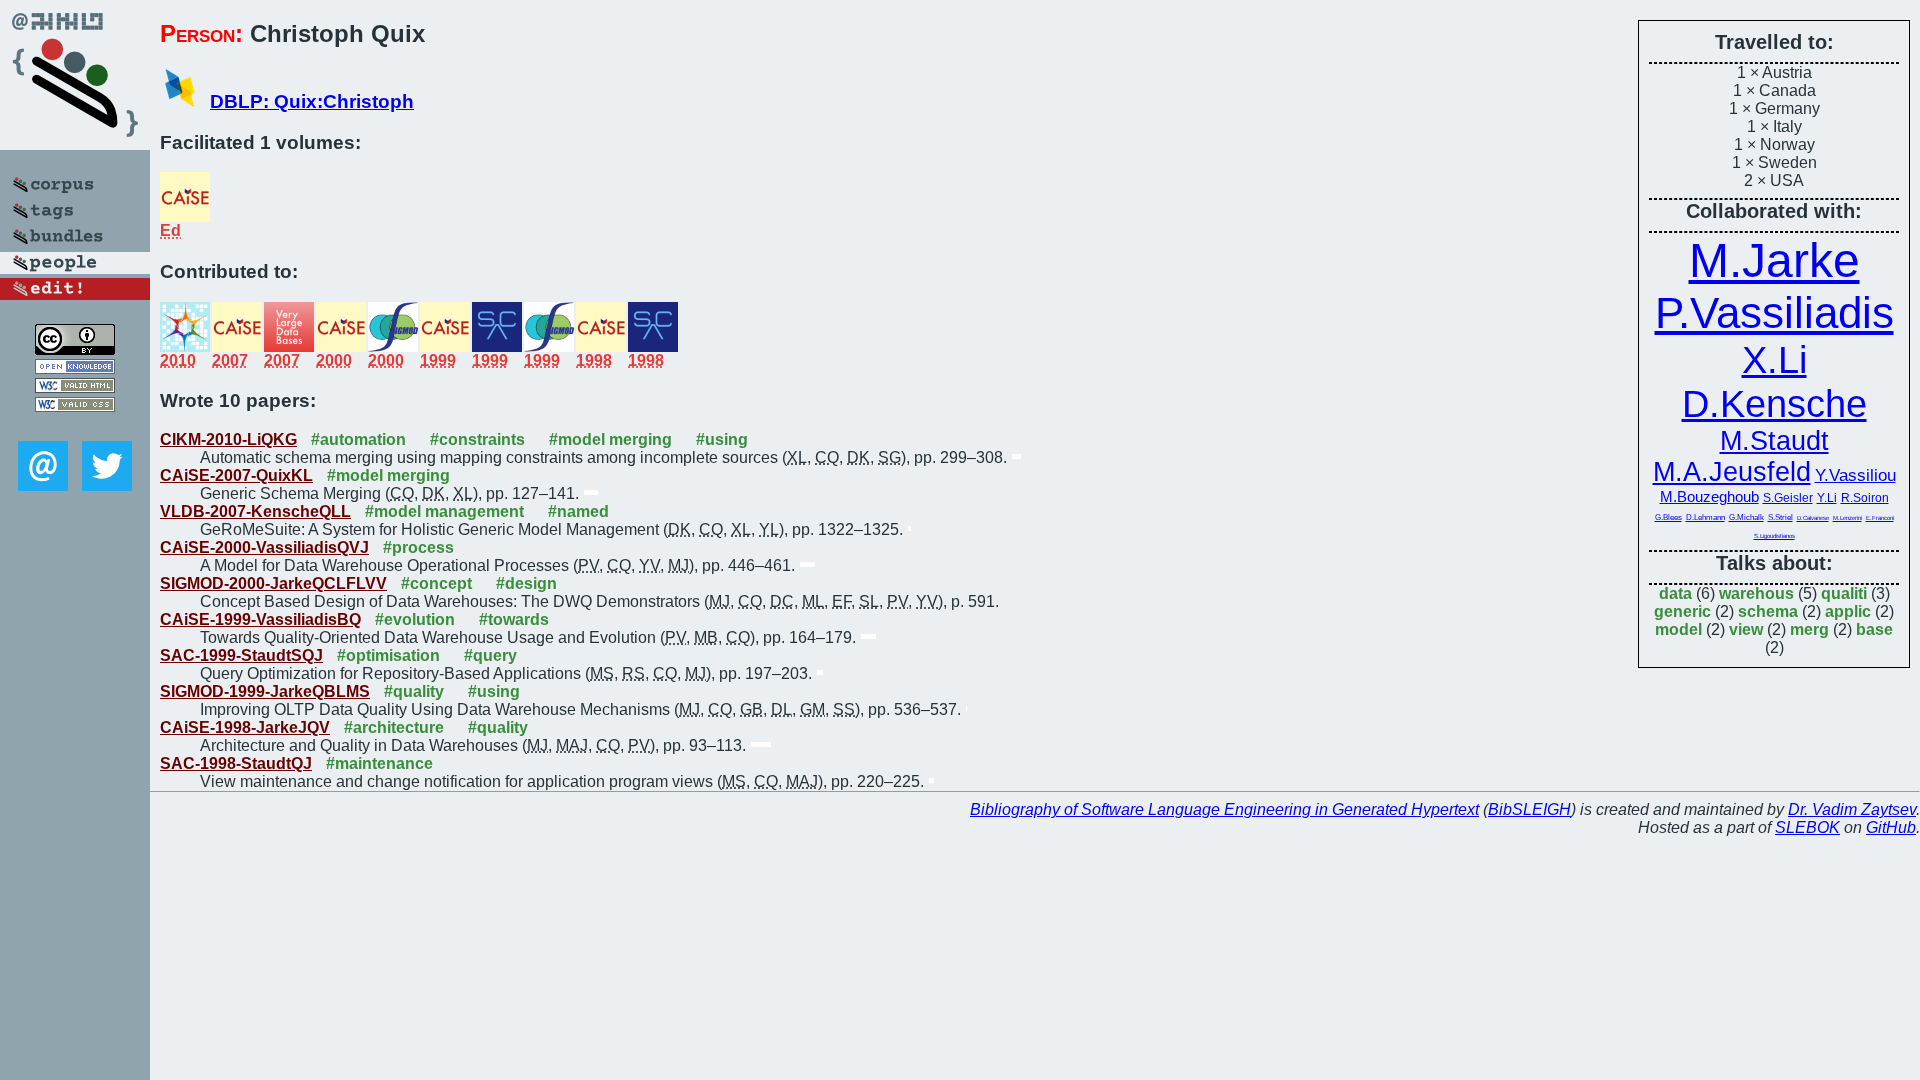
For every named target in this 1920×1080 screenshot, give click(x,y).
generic (1682, 611)
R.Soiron (1865, 498)
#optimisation (388, 655)
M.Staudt (1774, 441)
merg (1809, 629)
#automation (358, 439)
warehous (1756, 593)
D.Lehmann (1705, 517)
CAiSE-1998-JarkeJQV (245, 727)
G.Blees (1668, 517)
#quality (414, 691)
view (1746, 629)
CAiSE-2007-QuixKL (236, 475)
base (1874, 629)
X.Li (1774, 359)
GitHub (1891, 827)
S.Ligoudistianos (1774, 536)
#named (578, 511)
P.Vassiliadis (1774, 312)
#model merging (610, 439)
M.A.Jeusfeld (1732, 472)
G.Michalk (1746, 517)
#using (722, 439)
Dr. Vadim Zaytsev (1852, 809)
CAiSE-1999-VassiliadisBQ (260, 619)
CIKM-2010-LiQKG (228, 439)
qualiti (1844, 593)
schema (1768, 611)
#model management (444, 511)
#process (418, 547)
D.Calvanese (1813, 518)
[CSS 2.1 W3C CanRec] (75, 426)
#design (526, 583)
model (1678, 629)
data (1675, 593)
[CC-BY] (75, 349)
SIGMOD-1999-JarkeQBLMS (265, 691)
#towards (514, 619)
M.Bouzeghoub (1709, 496)
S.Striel (1780, 517)
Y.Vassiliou (1855, 475)
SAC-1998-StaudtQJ (236, 763)
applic (1848, 611)
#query (490, 655)
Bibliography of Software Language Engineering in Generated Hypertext (1224, 809)
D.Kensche (1774, 403)
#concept (436, 583)
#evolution (415, 619)
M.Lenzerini (1847, 518)
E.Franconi (1880, 518)
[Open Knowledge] (75, 368)
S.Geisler (1788, 498)
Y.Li (1827, 498)
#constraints (477, 439)
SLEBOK (1807, 827)
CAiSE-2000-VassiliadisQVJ (264, 547)
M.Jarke (1774, 260)
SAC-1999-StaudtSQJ (241, 655)
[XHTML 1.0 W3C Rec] (75, 387)
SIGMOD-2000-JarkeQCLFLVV (273, 583)
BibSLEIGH (1529, 809)
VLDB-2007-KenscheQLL (255, 511)
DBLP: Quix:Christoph (312, 101)
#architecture (394, 727)
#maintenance (379, 763)
